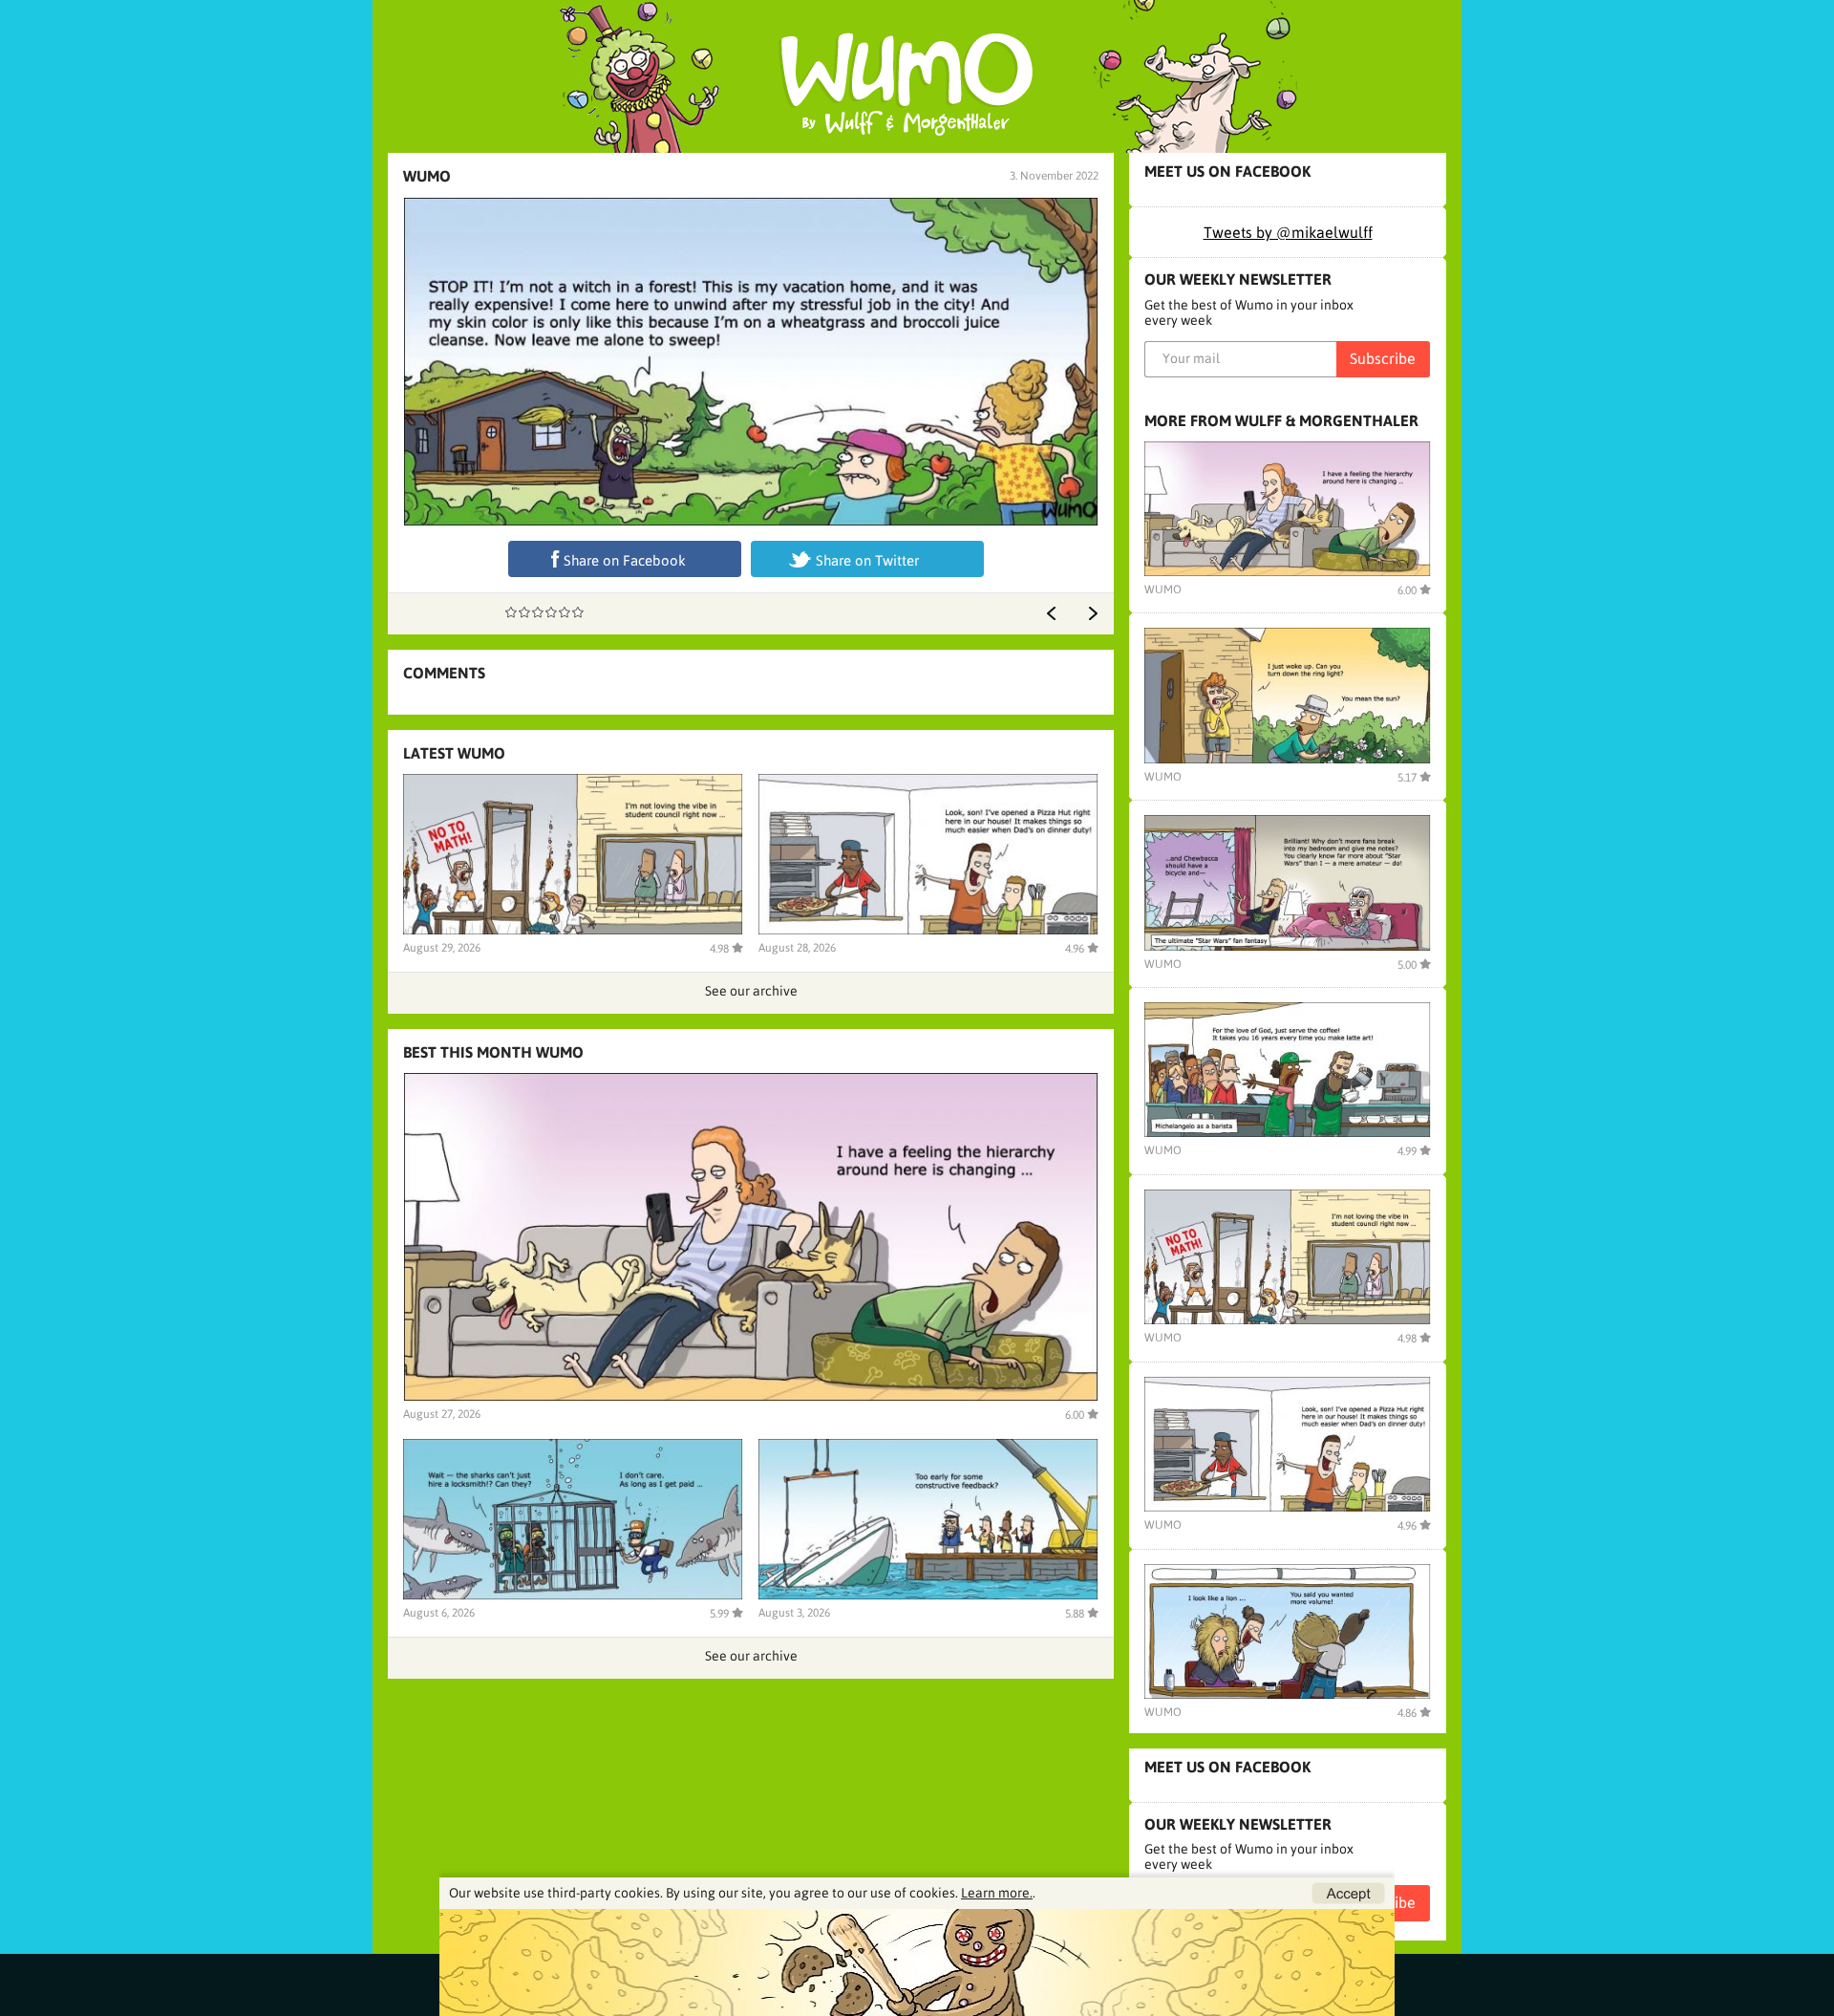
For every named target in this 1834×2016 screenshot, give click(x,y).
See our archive (751, 991)
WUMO (427, 176)
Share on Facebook (625, 560)
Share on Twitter (867, 560)
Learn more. (997, 1893)
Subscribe (1383, 358)
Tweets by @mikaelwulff (1288, 232)
